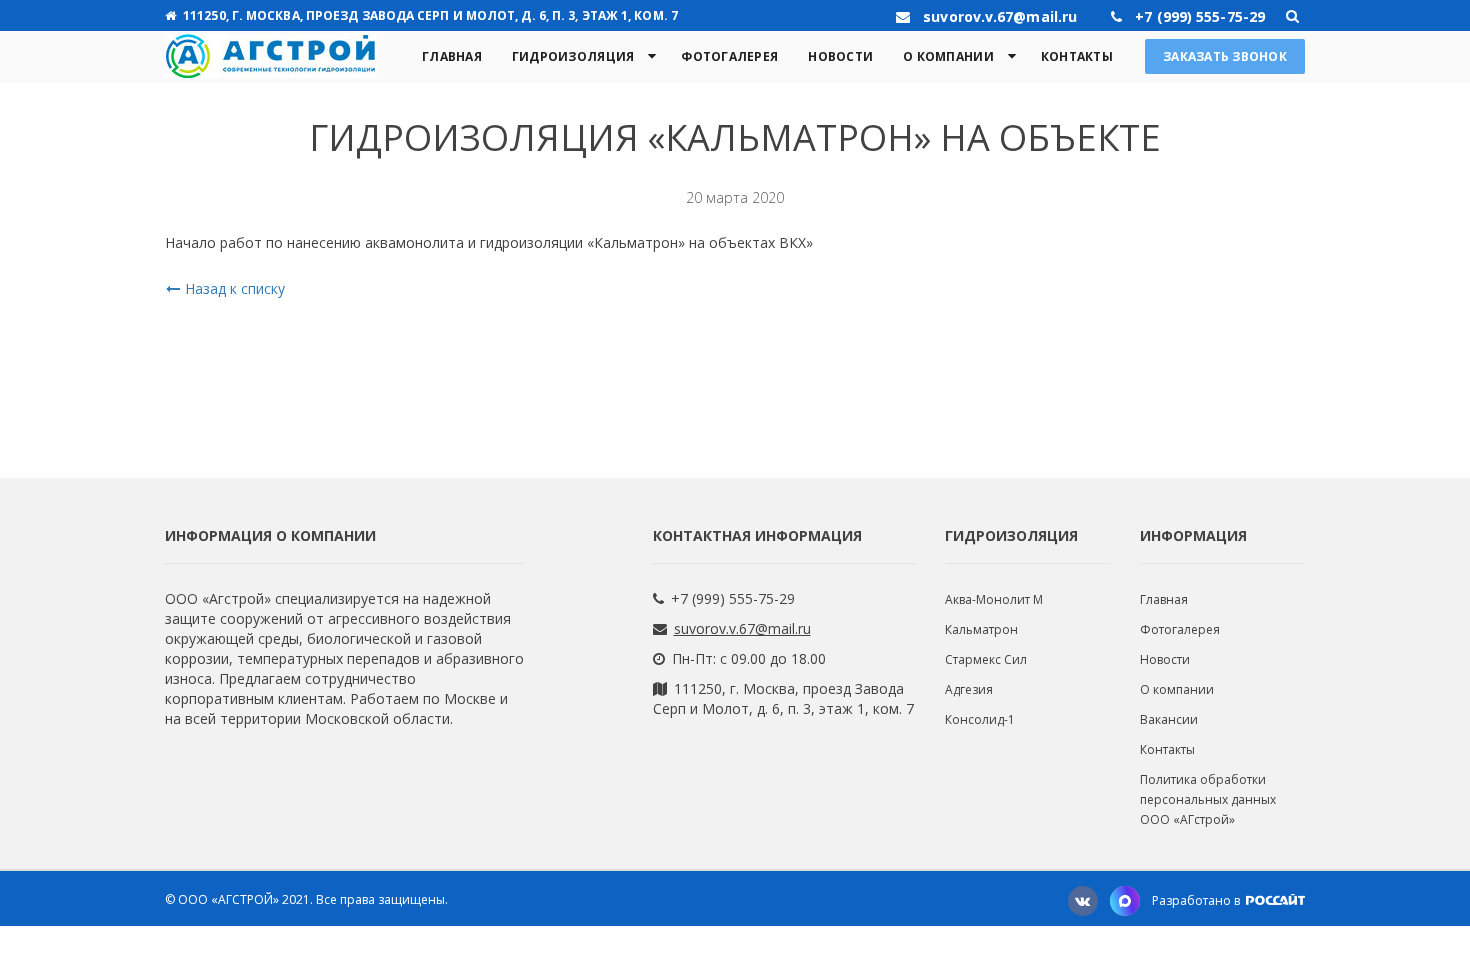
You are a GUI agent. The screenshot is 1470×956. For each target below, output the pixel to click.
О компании (948, 56)
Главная (452, 56)
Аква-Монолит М (994, 599)
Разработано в (1197, 900)
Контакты (1077, 56)
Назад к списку (235, 288)
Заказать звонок (1225, 56)
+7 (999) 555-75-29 (733, 598)
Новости (840, 56)
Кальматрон (981, 629)
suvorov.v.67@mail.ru (742, 628)
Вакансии (1169, 719)
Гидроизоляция (573, 56)
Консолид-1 (980, 719)
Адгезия (969, 689)
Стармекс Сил (986, 659)
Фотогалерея (729, 56)
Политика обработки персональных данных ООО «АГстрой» (1208, 799)
